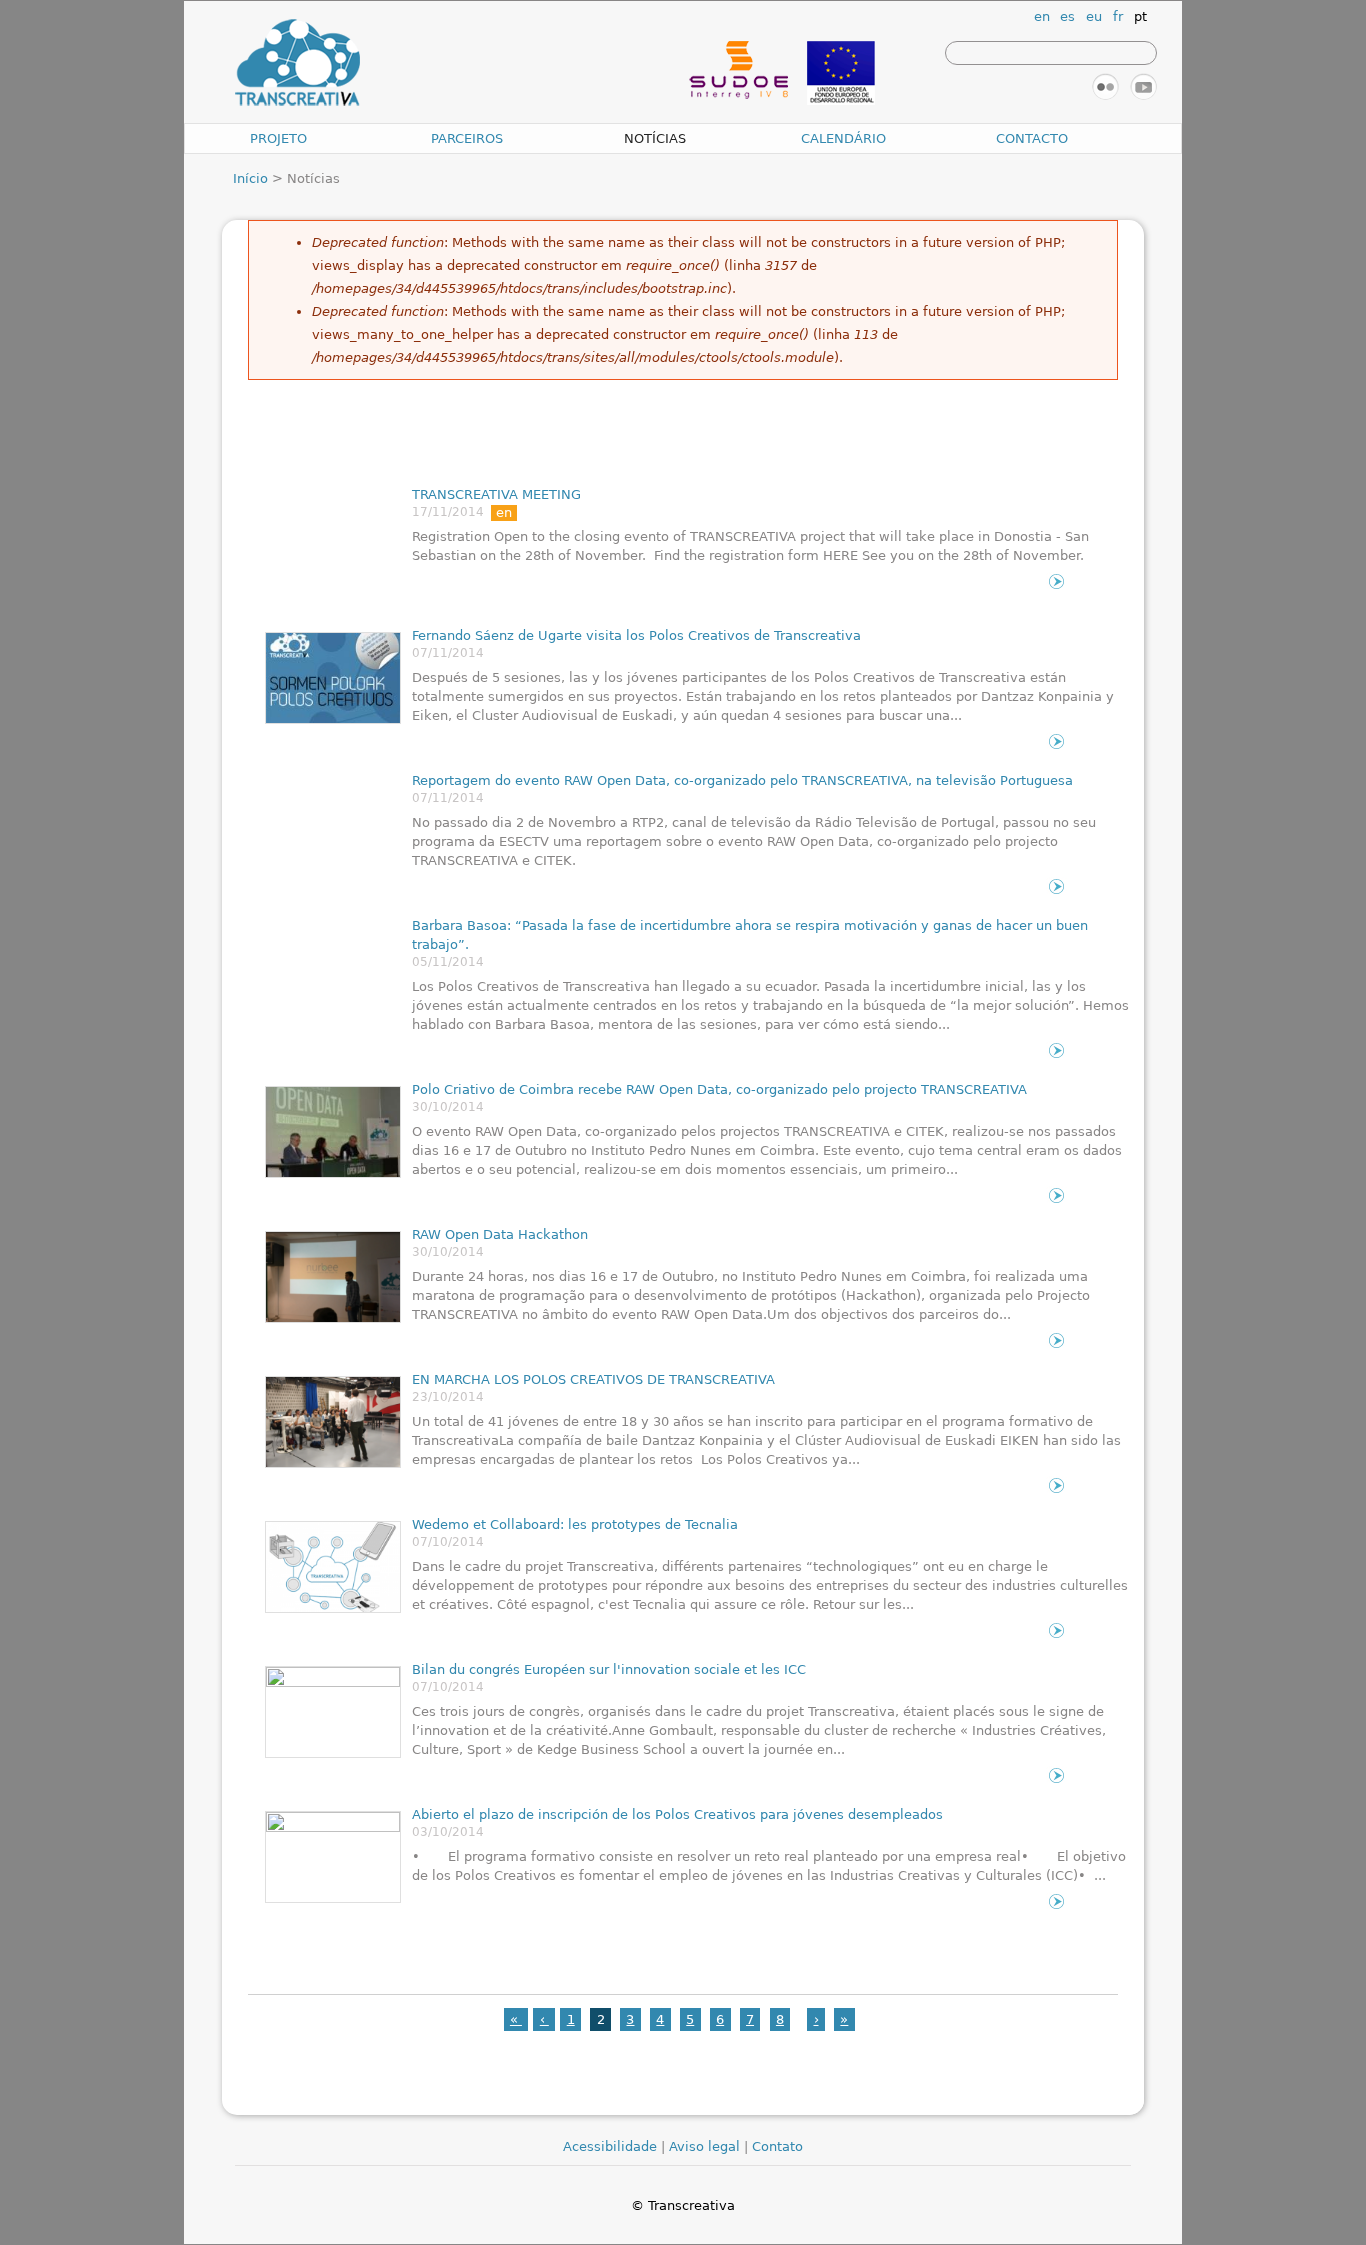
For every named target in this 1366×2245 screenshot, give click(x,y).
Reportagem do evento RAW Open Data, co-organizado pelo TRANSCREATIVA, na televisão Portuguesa (742, 780)
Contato (777, 2146)
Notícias (655, 138)
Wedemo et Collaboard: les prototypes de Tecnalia (575, 1524)
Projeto (278, 138)
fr (1118, 16)
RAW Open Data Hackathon (500, 1234)
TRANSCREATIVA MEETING (496, 494)
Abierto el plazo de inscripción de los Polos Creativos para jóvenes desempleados (677, 1814)
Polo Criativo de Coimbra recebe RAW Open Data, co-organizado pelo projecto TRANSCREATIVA (719, 1089)
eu (1094, 16)
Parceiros (467, 138)
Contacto (1032, 138)
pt (1140, 16)
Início (250, 178)
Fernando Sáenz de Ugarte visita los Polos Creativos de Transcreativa (636, 635)
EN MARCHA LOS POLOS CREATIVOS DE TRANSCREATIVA (593, 1379)
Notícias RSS (1045, 2094)
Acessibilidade (610, 2146)
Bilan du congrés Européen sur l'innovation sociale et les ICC (609, 1669)
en (1042, 16)
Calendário (843, 138)
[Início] (297, 64)
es (1067, 16)
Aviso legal (704, 2146)
